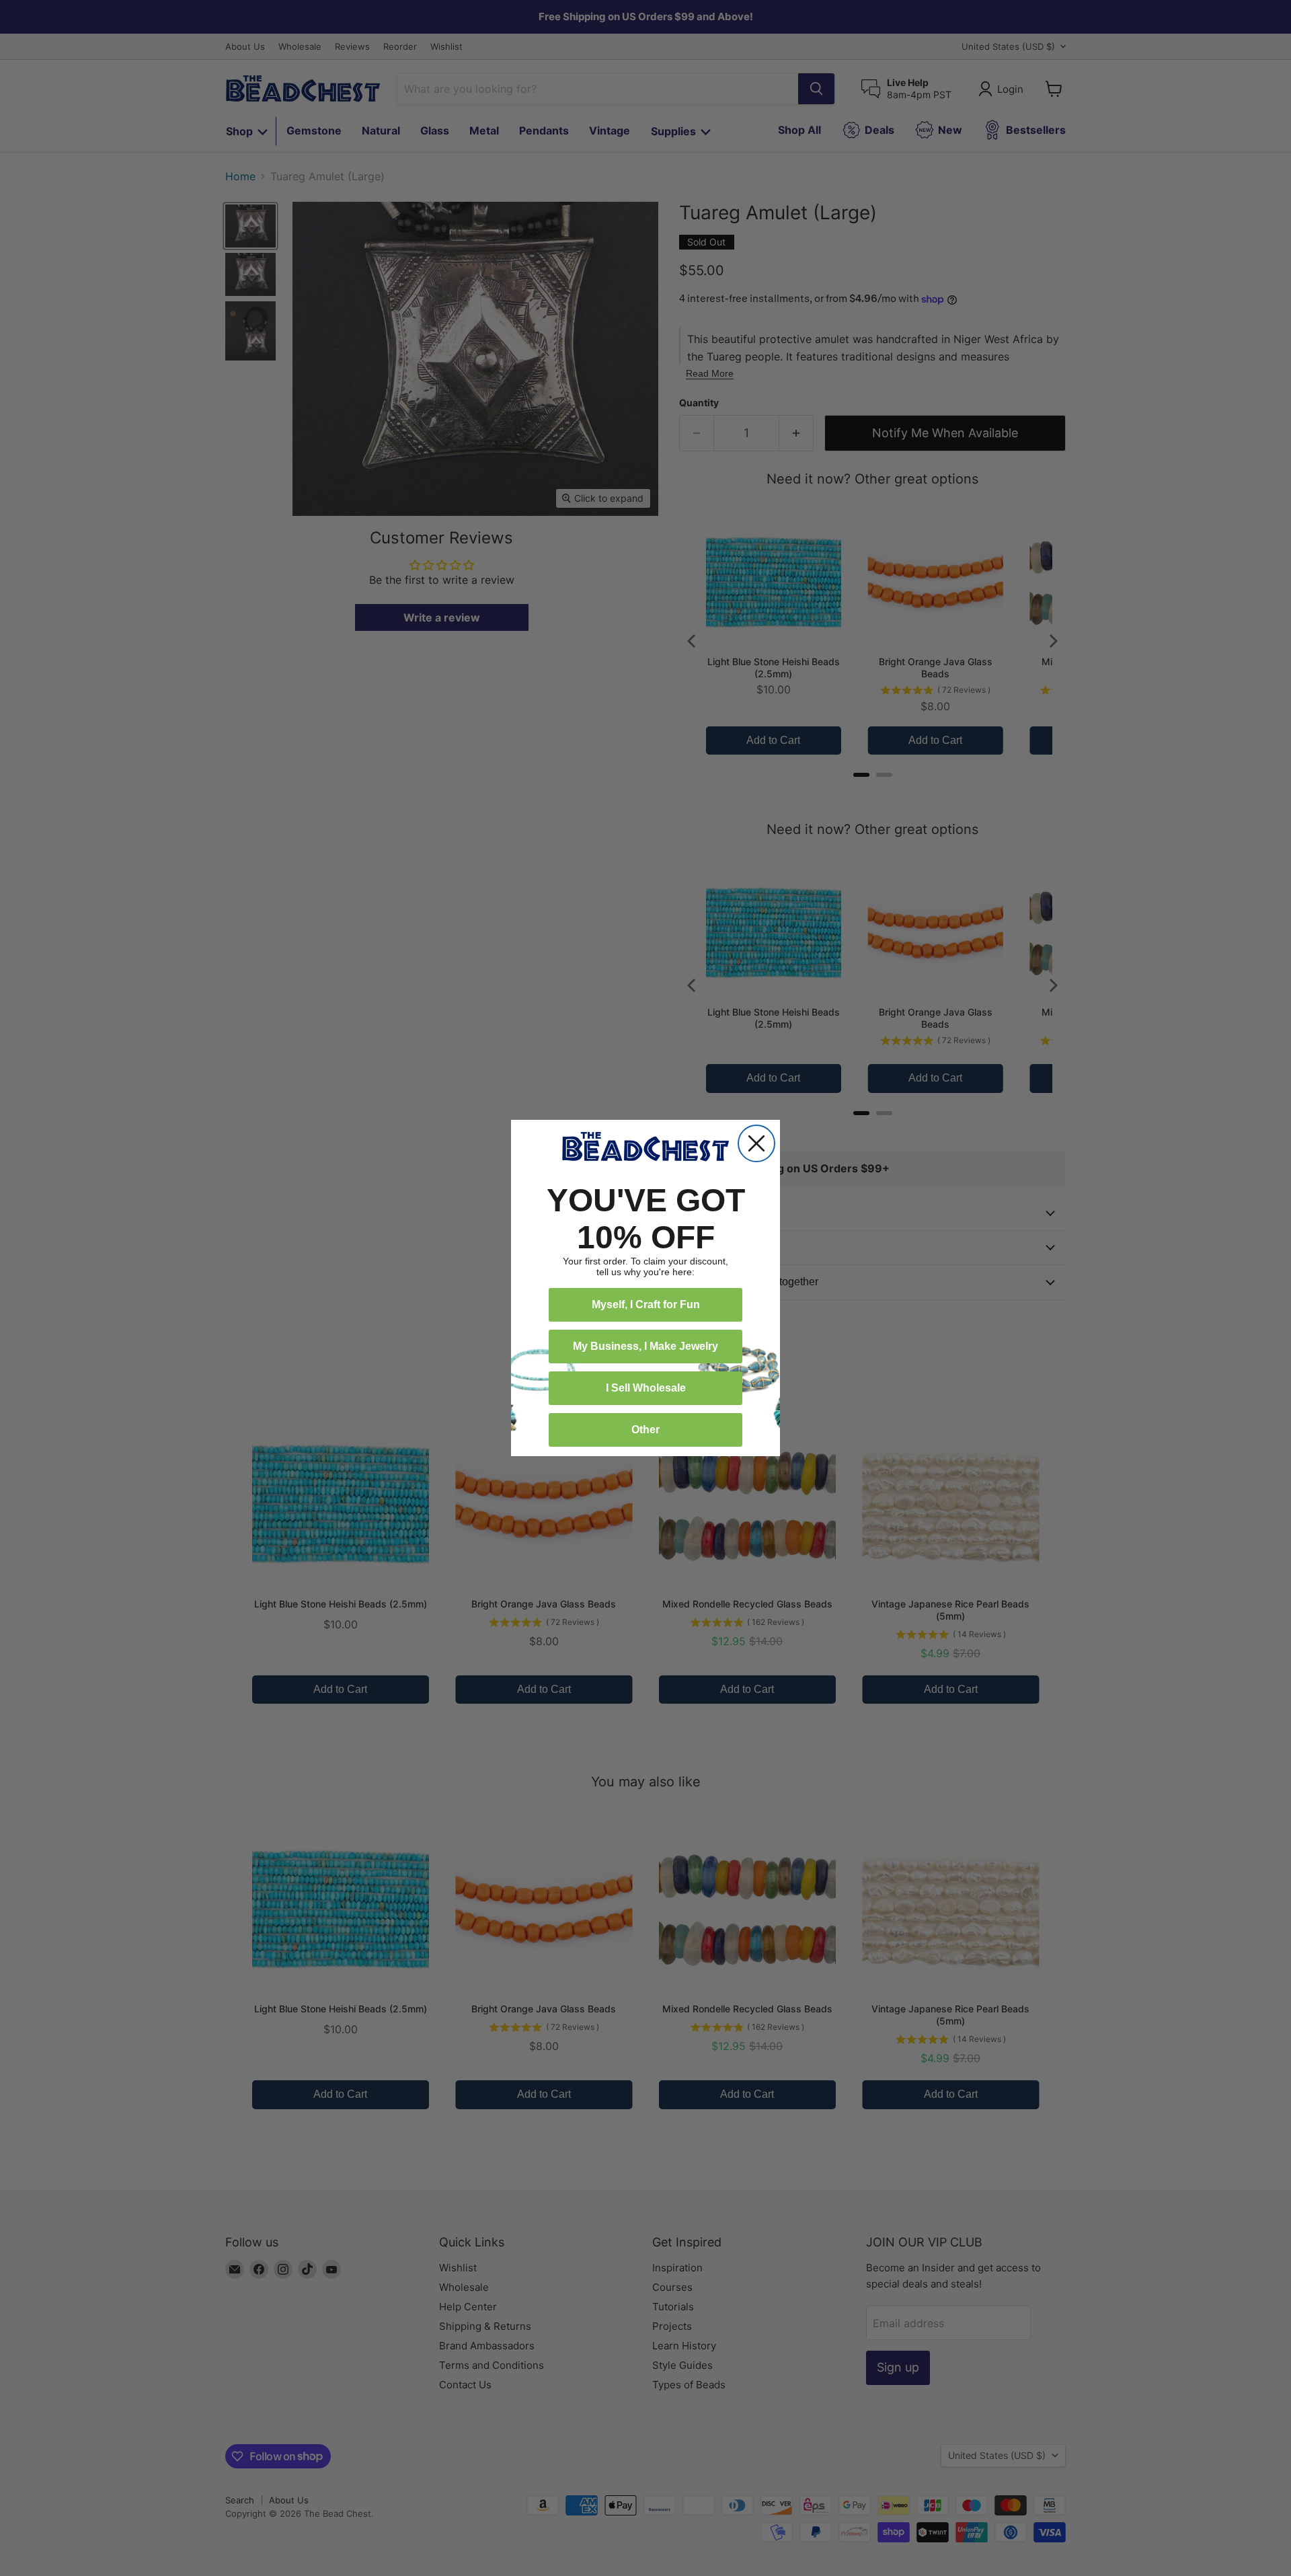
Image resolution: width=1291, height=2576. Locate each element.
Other (645, 1430)
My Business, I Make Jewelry (645, 1346)
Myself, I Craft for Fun (646, 1304)
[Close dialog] (756, 1143)
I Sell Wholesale (646, 1388)
